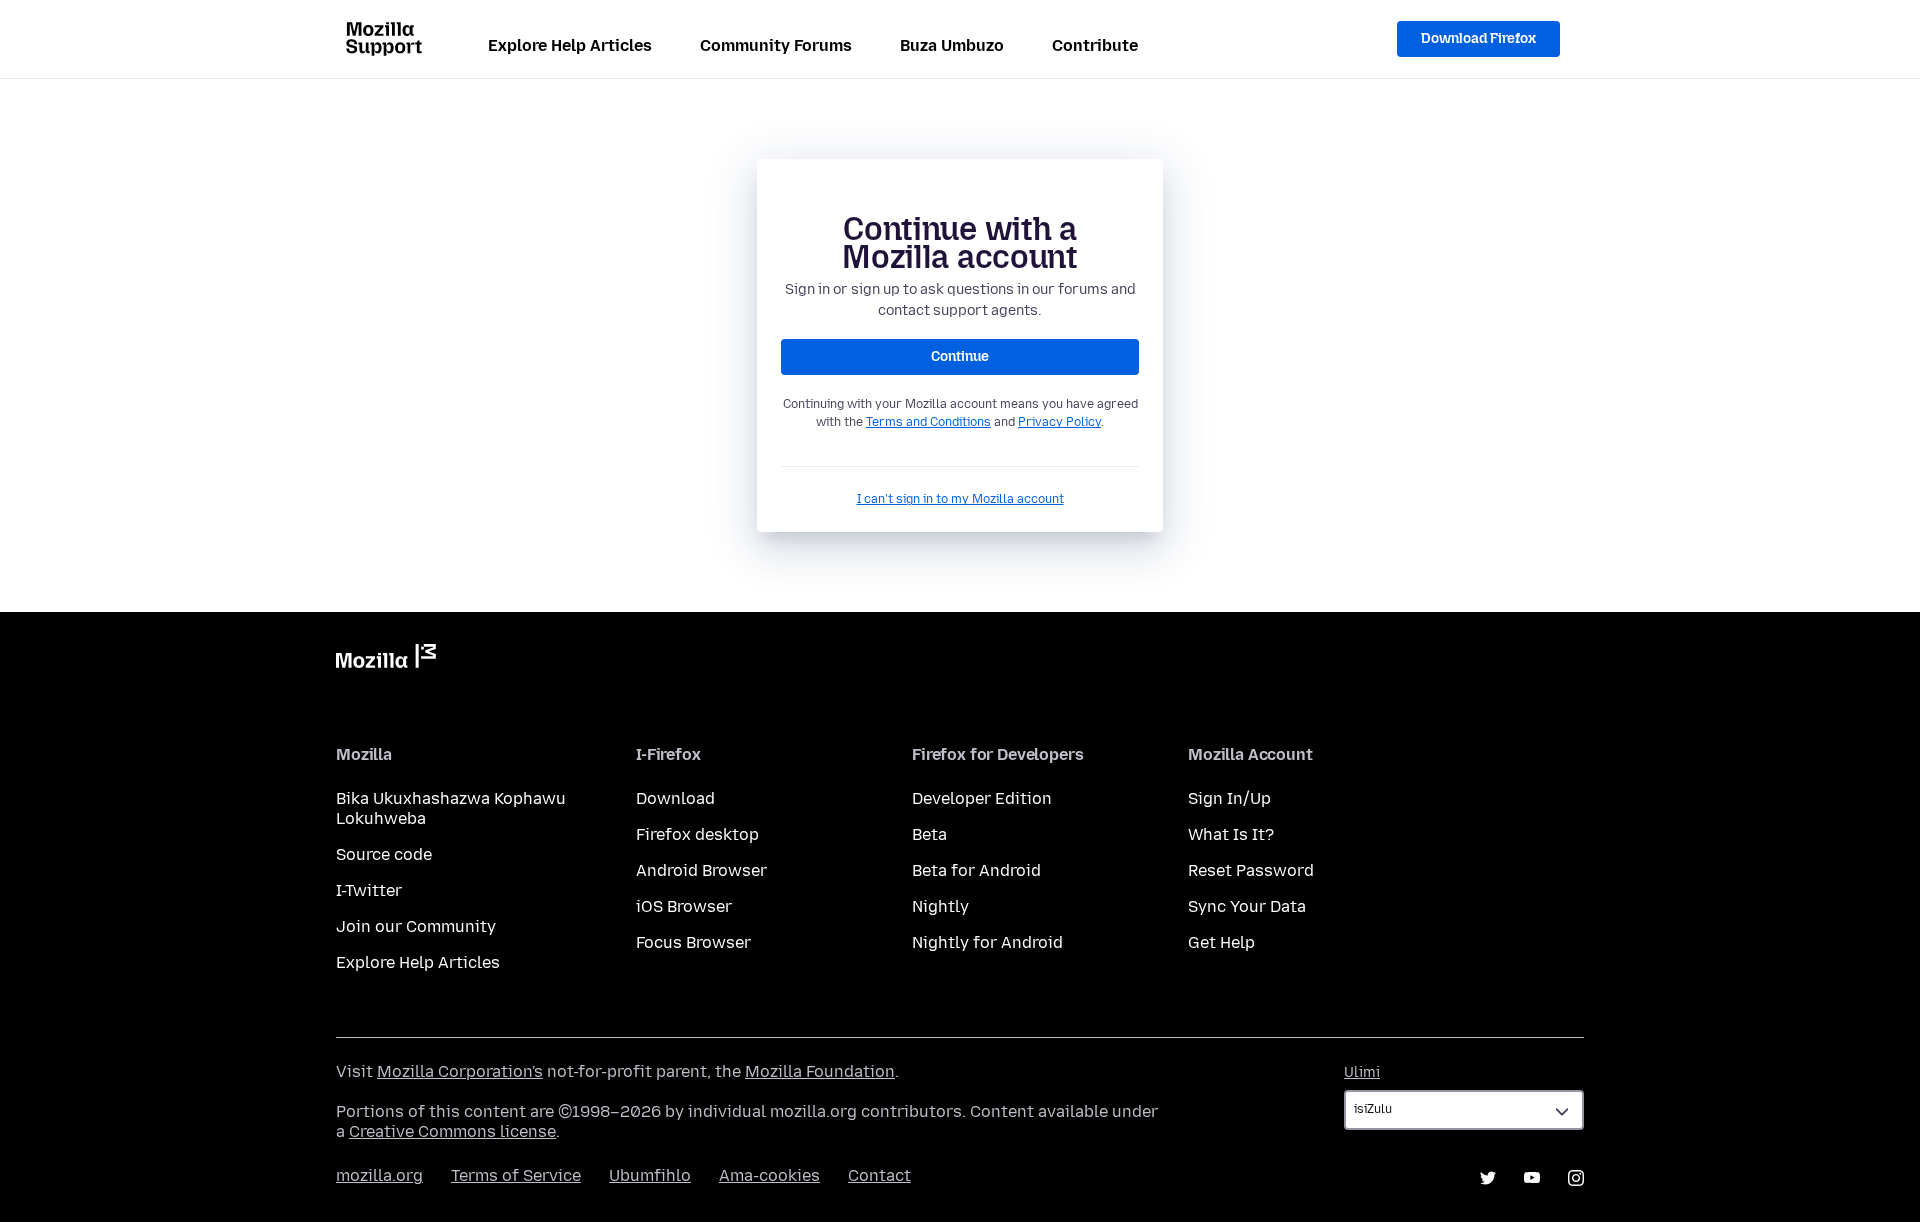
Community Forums (776, 45)
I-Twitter (369, 890)
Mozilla (386, 660)
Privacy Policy (1059, 422)
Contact (879, 1175)
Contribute (1095, 45)
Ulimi (1362, 1072)
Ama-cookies (769, 1175)
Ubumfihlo (650, 1175)
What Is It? (1231, 834)
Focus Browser (693, 942)
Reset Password (1251, 870)
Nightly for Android (987, 942)
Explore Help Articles (570, 45)
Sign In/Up (1229, 798)
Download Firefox (1478, 38)
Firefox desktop (697, 834)
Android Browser (701, 870)
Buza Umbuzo (952, 45)
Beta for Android (976, 870)
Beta (929, 834)
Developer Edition (982, 798)
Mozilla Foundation (820, 1071)
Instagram (1576, 1178)
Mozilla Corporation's (460, 1071)
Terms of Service (516, 1175)
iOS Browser (684, 906)
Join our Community (416, 926)
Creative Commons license (452, 1131)
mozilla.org (379, 1175)
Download (675, 798)
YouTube (1532, 1178)
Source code (384, 854)
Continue (960, 356)
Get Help (1221, 942)
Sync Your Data (1247, 906)
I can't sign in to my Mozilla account (960, 499)
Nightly (940, 906)
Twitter (1488, 1178)
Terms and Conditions (928, 422)
